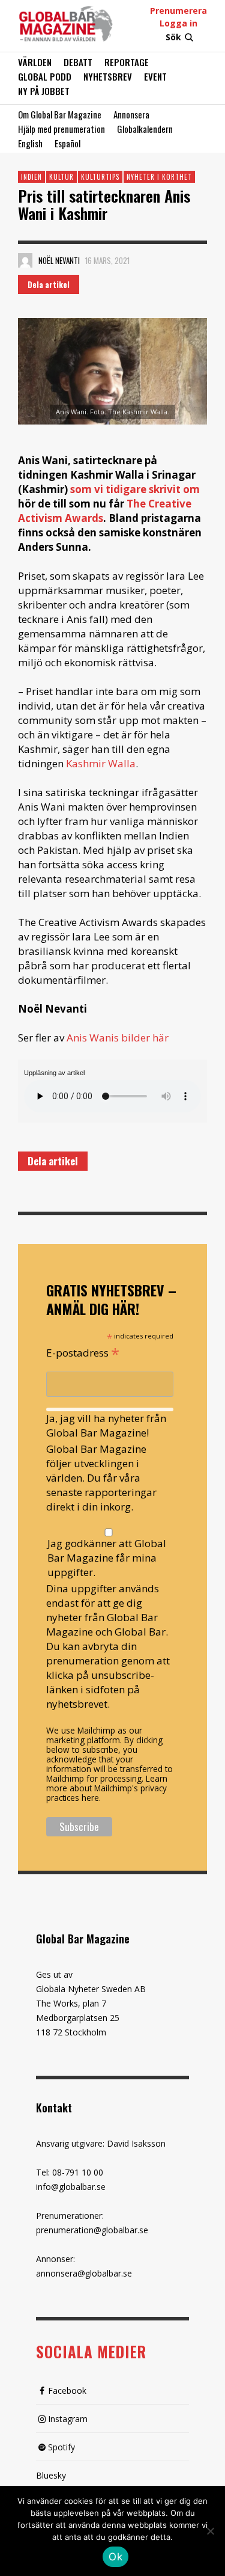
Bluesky (51, 2475)
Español (67, 143)
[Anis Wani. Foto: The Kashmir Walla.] (112, 371)
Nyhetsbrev (108, 76)
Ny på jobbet (44, 91)
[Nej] (210, 2532)
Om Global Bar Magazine (60, 114)
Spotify (61, 2447)
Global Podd (45, 76)
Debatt (78, 62)
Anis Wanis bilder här (118, 1038)
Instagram (68, 2419)
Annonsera (131, 114)
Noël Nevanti (59, 260)
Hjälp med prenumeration (61, 129)
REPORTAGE (127, 62)
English (30, 143)
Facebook (67, 2390)
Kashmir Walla (100, 763)
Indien (31, 177)
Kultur (61, 177)
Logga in (178, 23)
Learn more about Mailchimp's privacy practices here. (107, 1788)
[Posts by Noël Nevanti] (25, 260)
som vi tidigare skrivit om (135, 489)
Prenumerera (178, 11)
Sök (173, 37)
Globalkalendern (145, 129)
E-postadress (83, 1352)
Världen (35, 62)
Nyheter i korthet (159, 177)
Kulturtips (100, 177)
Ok (115, 2557)
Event (155, 76)
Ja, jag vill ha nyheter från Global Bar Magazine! (106, 1425)
